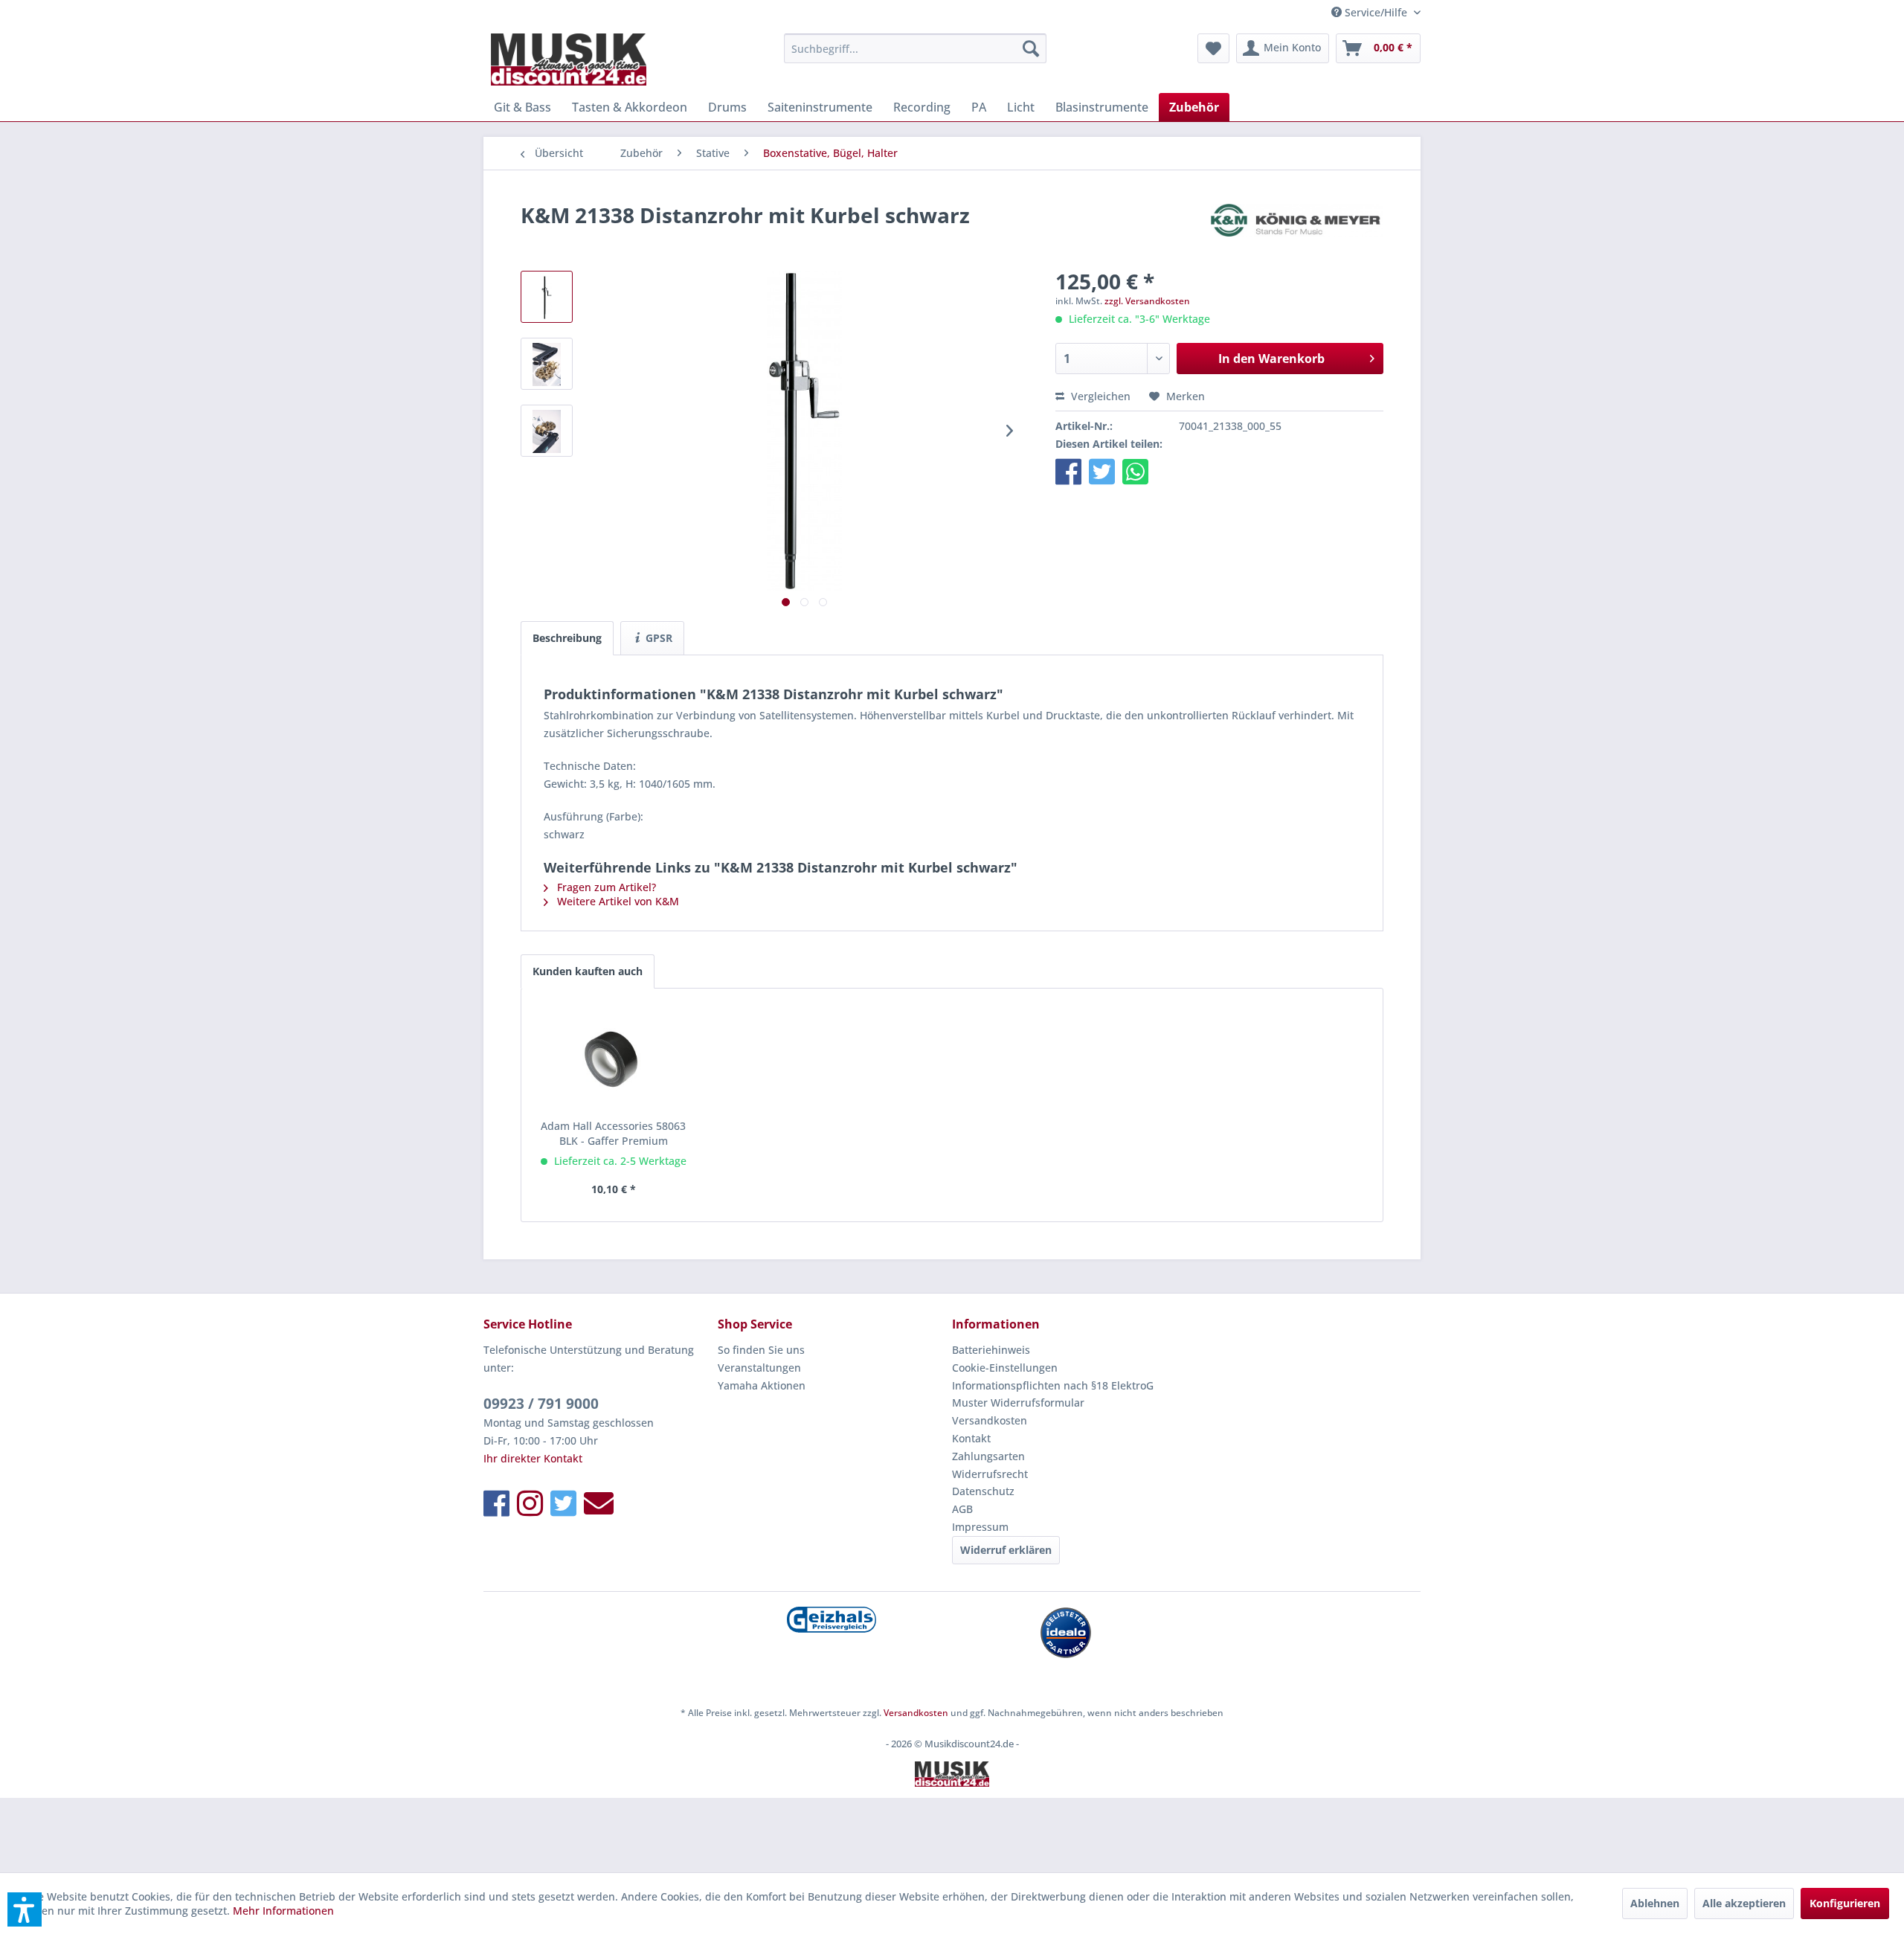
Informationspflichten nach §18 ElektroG (1053, 1385)
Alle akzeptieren (1744, 1903)
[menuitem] (915, 48)
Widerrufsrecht (990, 1474)
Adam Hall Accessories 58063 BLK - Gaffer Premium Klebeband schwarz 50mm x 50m (613, 1134)
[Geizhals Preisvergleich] (831, 1620)
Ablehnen (1655, 1903)
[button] (1068, 471)
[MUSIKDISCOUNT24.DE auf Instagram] (530, 1503)
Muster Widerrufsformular (1018, 1403)
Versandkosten (990, 1420)
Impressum (980, 1527)
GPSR (657, 638)
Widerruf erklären (1006, 1550)
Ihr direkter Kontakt (533, 1458)
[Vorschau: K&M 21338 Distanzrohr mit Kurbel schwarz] (547, 297)
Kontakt (971, 1438)
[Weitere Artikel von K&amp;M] (1297, 230)
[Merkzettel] (1213, 48)
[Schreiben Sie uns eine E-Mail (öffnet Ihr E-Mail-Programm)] (599, 1503)
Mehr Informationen (283, 1911)
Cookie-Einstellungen (1005, 1368)
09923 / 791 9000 (541, 1404)
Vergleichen (1099, 396)
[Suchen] (1031, 48)
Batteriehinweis (991, 1350)
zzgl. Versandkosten (1147, 301)
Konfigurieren (1845, 1903)
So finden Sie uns (761, 1350)
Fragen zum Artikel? (605, 887)
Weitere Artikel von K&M (617, 901)
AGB (962, 1509)
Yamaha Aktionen (762, 1385)
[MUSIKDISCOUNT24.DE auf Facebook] (496, 1503)
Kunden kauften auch (588, 971)
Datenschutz (983, 1491)
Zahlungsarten (988, 1456)
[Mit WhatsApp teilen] (1135, 471)
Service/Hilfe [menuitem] (1376, 12)
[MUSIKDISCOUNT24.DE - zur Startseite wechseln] (569, 60)
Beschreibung (567, 638)
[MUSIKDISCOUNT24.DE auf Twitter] (563, 1503)
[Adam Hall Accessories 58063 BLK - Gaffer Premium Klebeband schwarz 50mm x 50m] (614, 1059)
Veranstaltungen (759, 1368)
